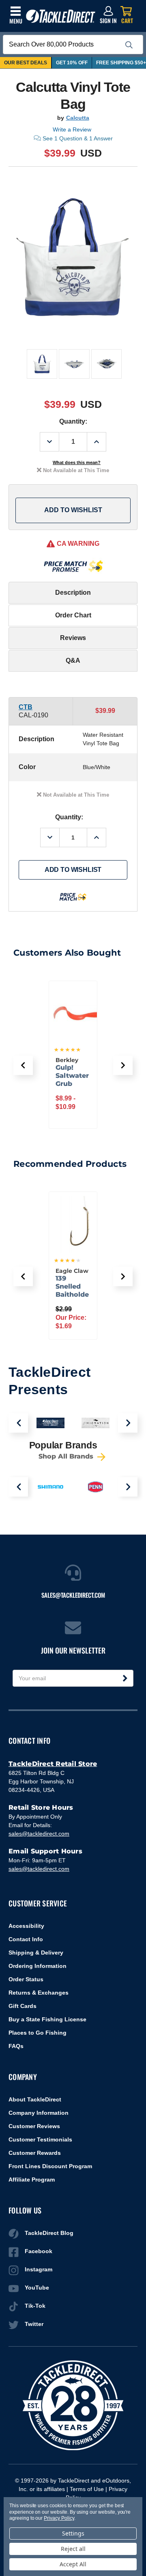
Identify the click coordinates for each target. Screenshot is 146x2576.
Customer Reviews (34, 2126)
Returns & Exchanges (39, 1993)
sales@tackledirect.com (39, 1834)
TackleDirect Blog (49, 2233)
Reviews (73, 638)
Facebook (39, 2251)
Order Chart (73, 615)
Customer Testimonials (40, 2139)
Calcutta (78, 118)
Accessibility (26, 1926)
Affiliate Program (32, 2180)
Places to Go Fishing (38, 2033)
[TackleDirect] (61, 16)
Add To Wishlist (73, 510)
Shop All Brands (67, 1456)
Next (128, 1423)
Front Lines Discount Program (50, 2166)
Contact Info (26, 1939)
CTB (26, 707)
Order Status (26, 1979)
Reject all (73, 2549)
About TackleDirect (35, 2099)
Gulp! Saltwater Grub (72, 1076)
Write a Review (72, 129)
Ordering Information (38, 1966)
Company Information (39, 2113)
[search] (129, 45)
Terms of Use (87, 2489)
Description (73, 593)
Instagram (39, 2269)
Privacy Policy (59, 2518)
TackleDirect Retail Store (53, 1764)
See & (78, 138)
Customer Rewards (35, 2153)
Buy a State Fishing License (47, 2019)
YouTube (37, 2288)
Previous (18, 1423)
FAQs (16, 2046)
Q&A (73, 660)
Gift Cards (23, 2006)
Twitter (34, 2324)
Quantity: (73, 421)
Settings (73, 2533)
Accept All (73, 2564)
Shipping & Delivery (36, 1953)
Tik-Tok (35, 2306)
